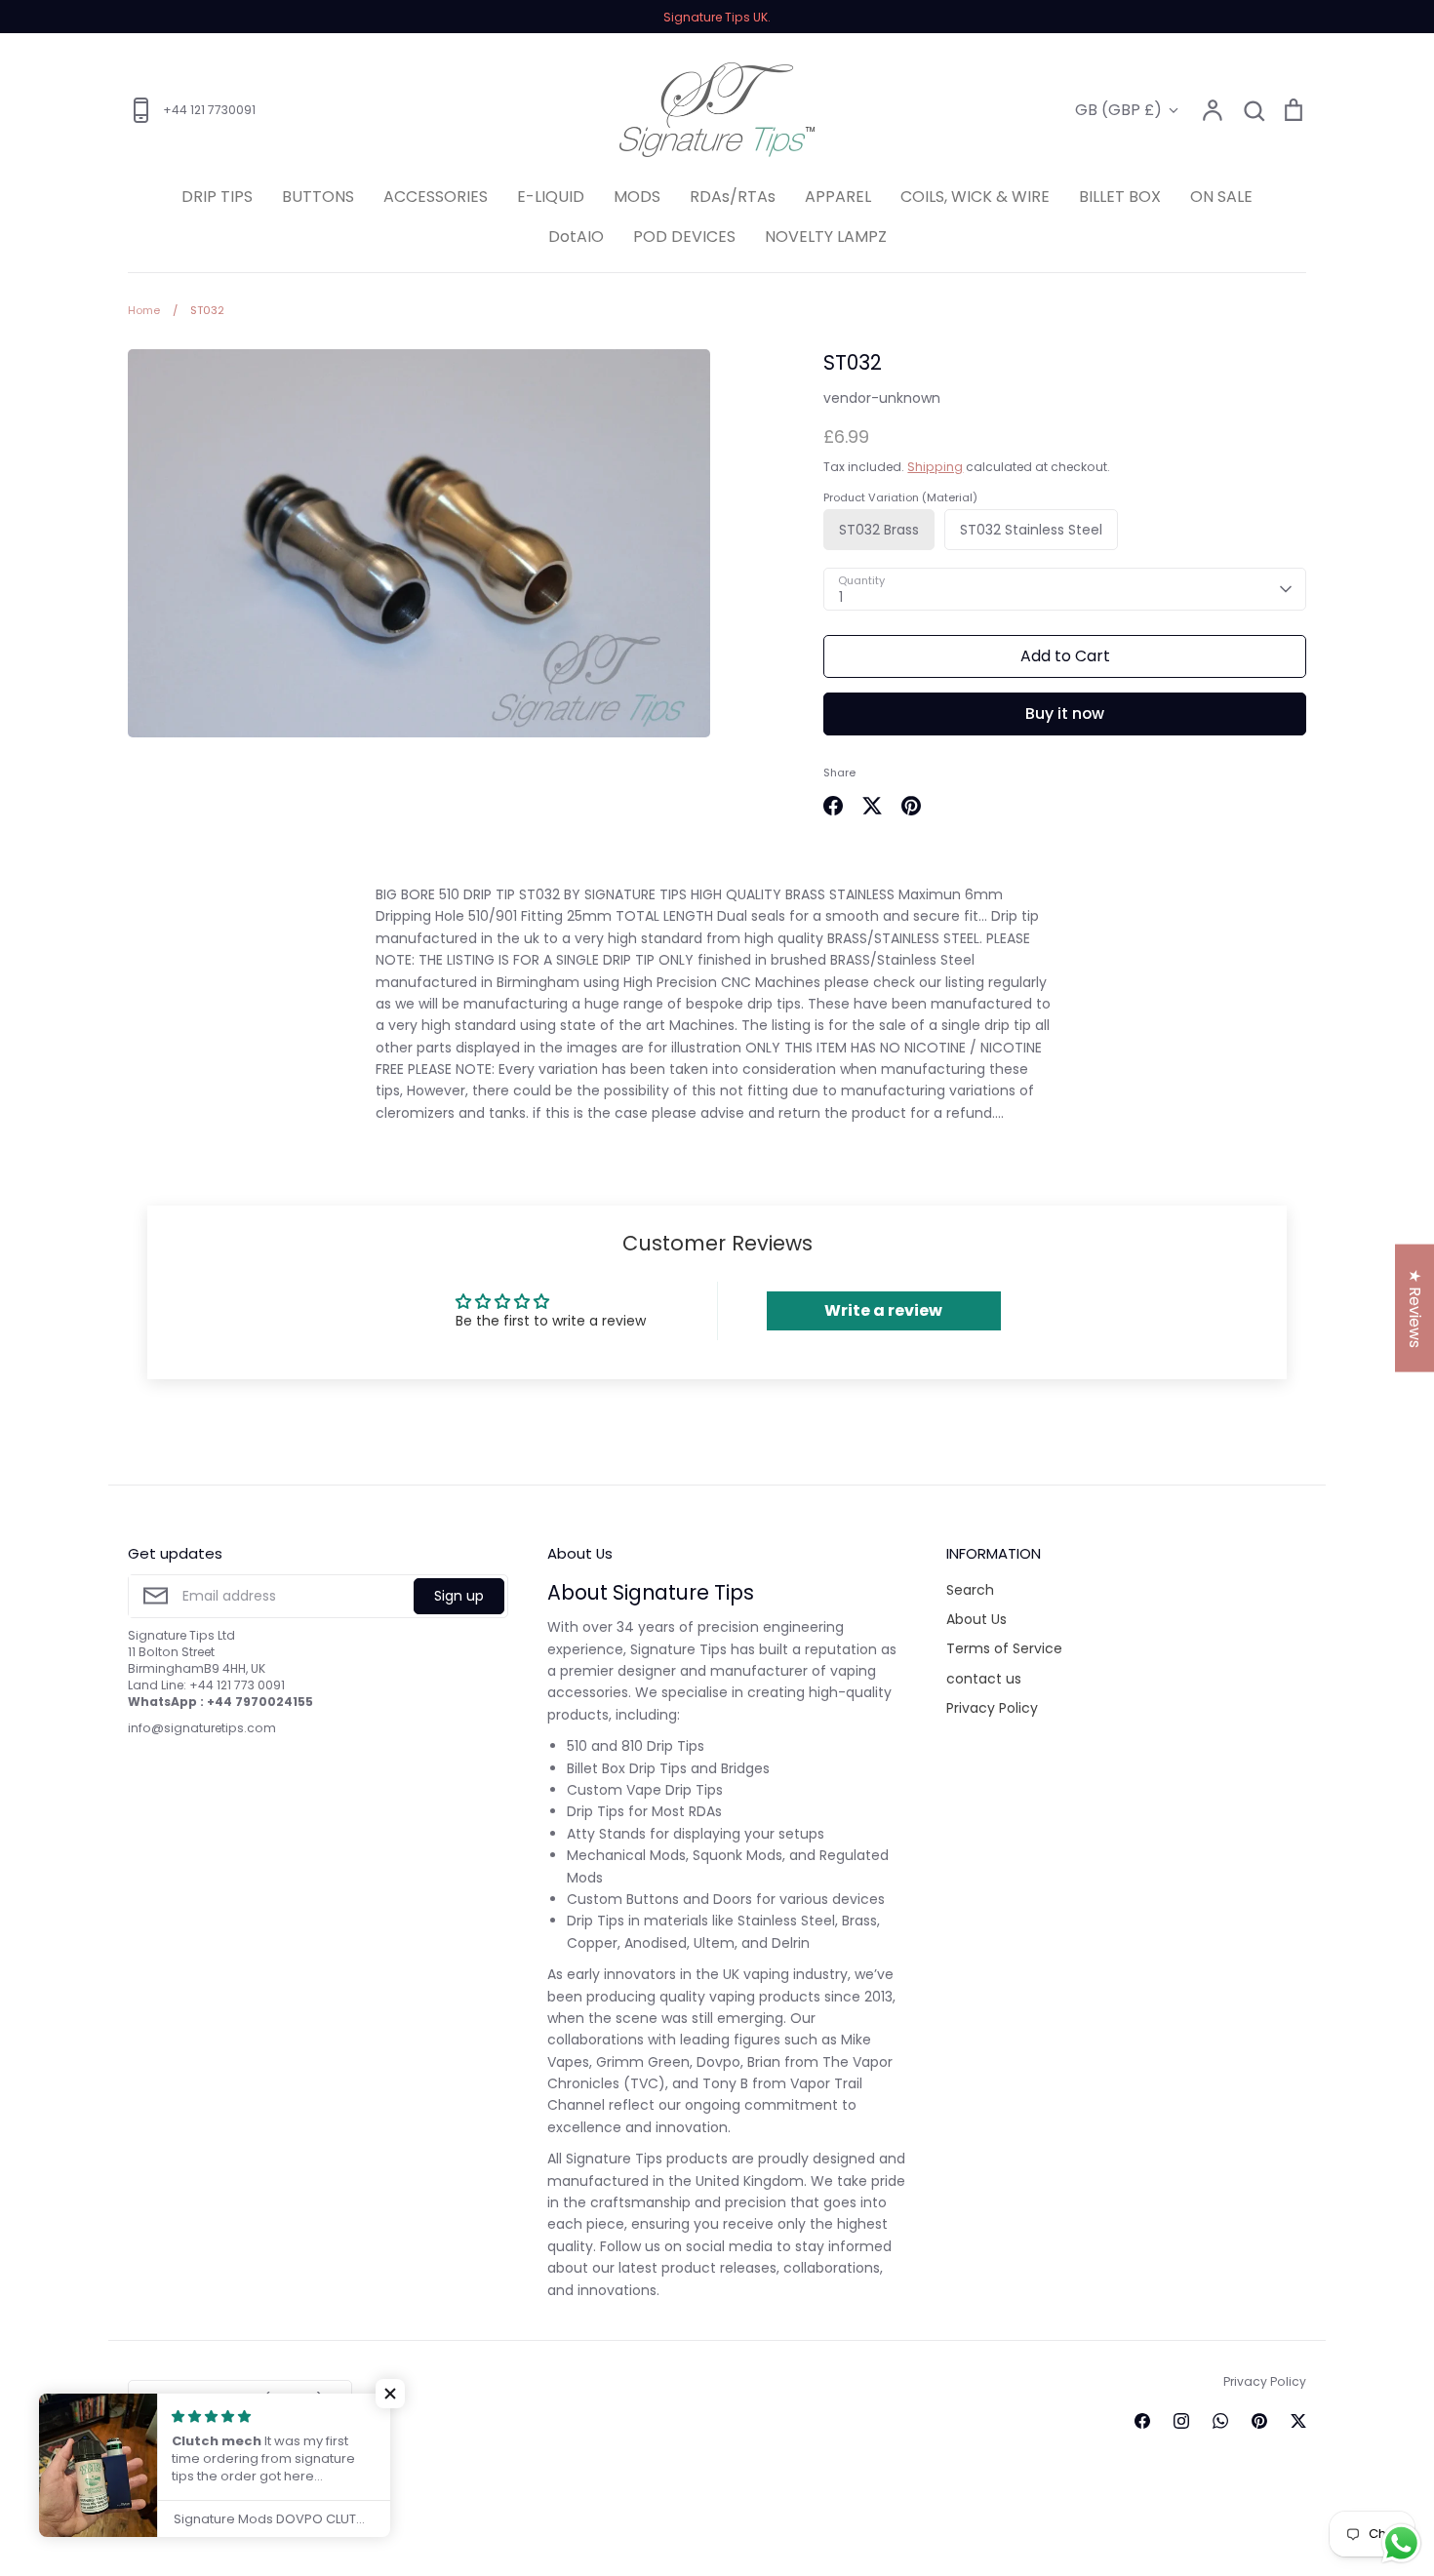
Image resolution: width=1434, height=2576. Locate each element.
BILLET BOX (1120, 197)
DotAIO (576, 237)
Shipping (935, 467)
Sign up (459, 1596)
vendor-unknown (882, 398)
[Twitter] (1298, 2421)
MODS (637, 197)
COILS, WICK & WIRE (975, 197)
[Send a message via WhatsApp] (1401, 2543)
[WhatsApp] (1220, 2421)
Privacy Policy (992, 1708)
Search (970, 1590)
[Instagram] (1181, 2421)
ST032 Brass (879, 530)
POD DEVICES (684, 237)
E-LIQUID (551, 197)
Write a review (883, 1310)
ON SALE (1221, 197)
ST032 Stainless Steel (1031, 530)
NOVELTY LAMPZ (826, 237)
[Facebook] (1142, 2421)
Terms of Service (1004, 1648)
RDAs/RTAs (733, 197)
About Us (976, 1619)
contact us (984, 1679)
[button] (390, 2394)
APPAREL (838, 197)
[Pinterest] (1259, 2421)
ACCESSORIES (436, 197)
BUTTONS (318, 197)
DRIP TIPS (217, 197)
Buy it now (1065, 713)
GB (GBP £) (1118, 110)
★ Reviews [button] (1415, 1308)
